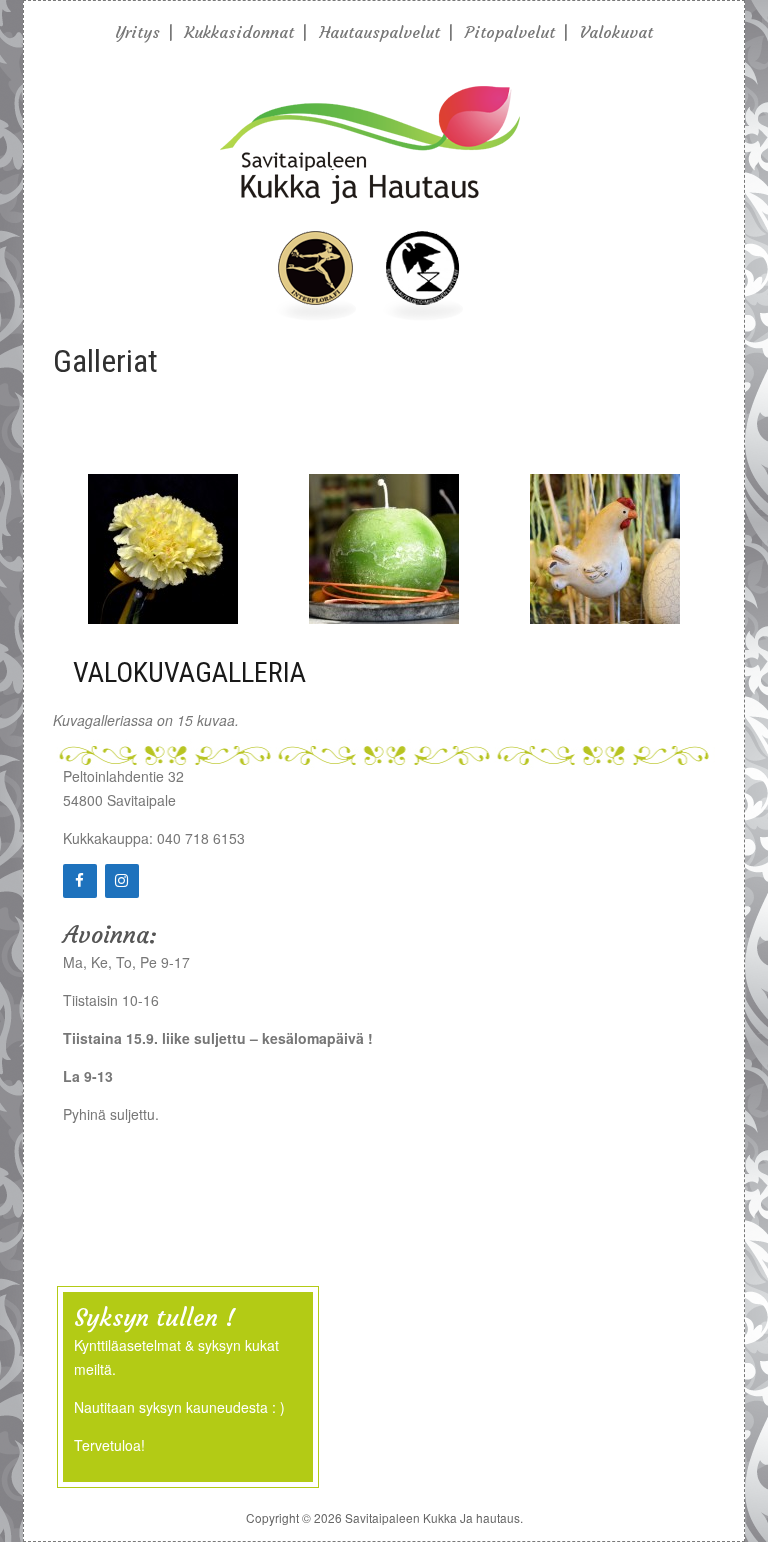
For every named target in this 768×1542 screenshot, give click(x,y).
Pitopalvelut (510, 32)
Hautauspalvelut (379, 32)
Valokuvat (616, 32)
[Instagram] (122, 881)
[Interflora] (316, 313)
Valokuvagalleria (189, 672)
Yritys (137, 32)
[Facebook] (80, 881)
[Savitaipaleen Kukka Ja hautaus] (370, 207)
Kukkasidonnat (239, 32)
